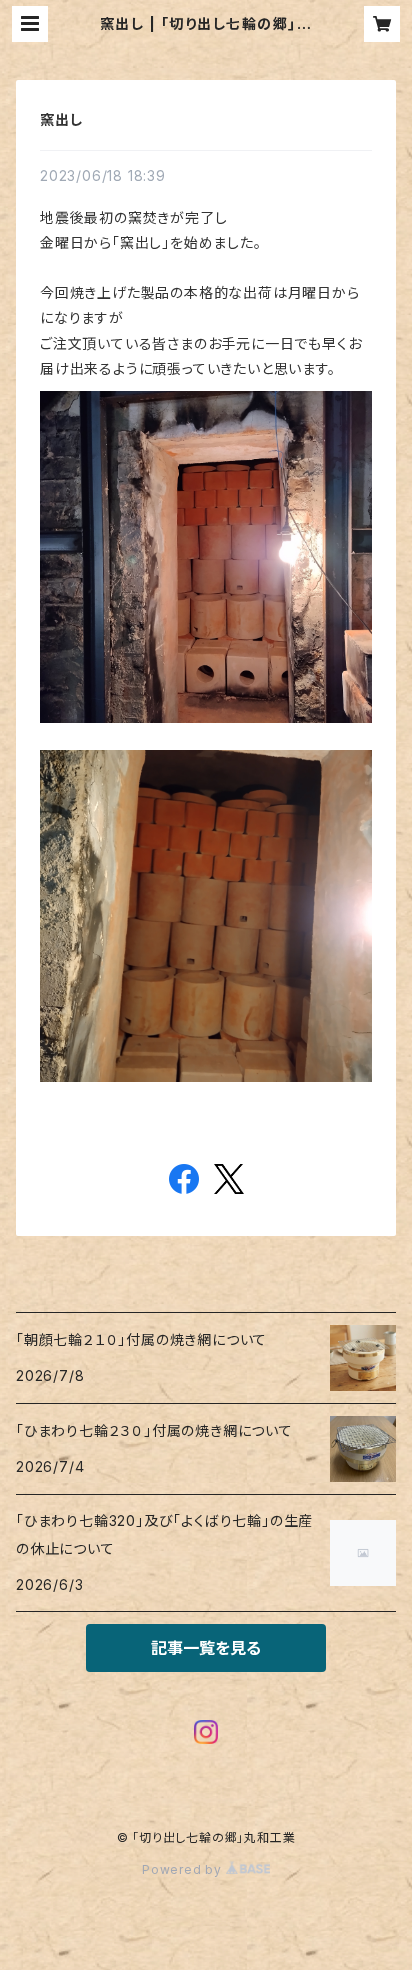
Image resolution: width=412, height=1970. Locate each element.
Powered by (184, 1869)
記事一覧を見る (206, 1648)
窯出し (61, 119)
